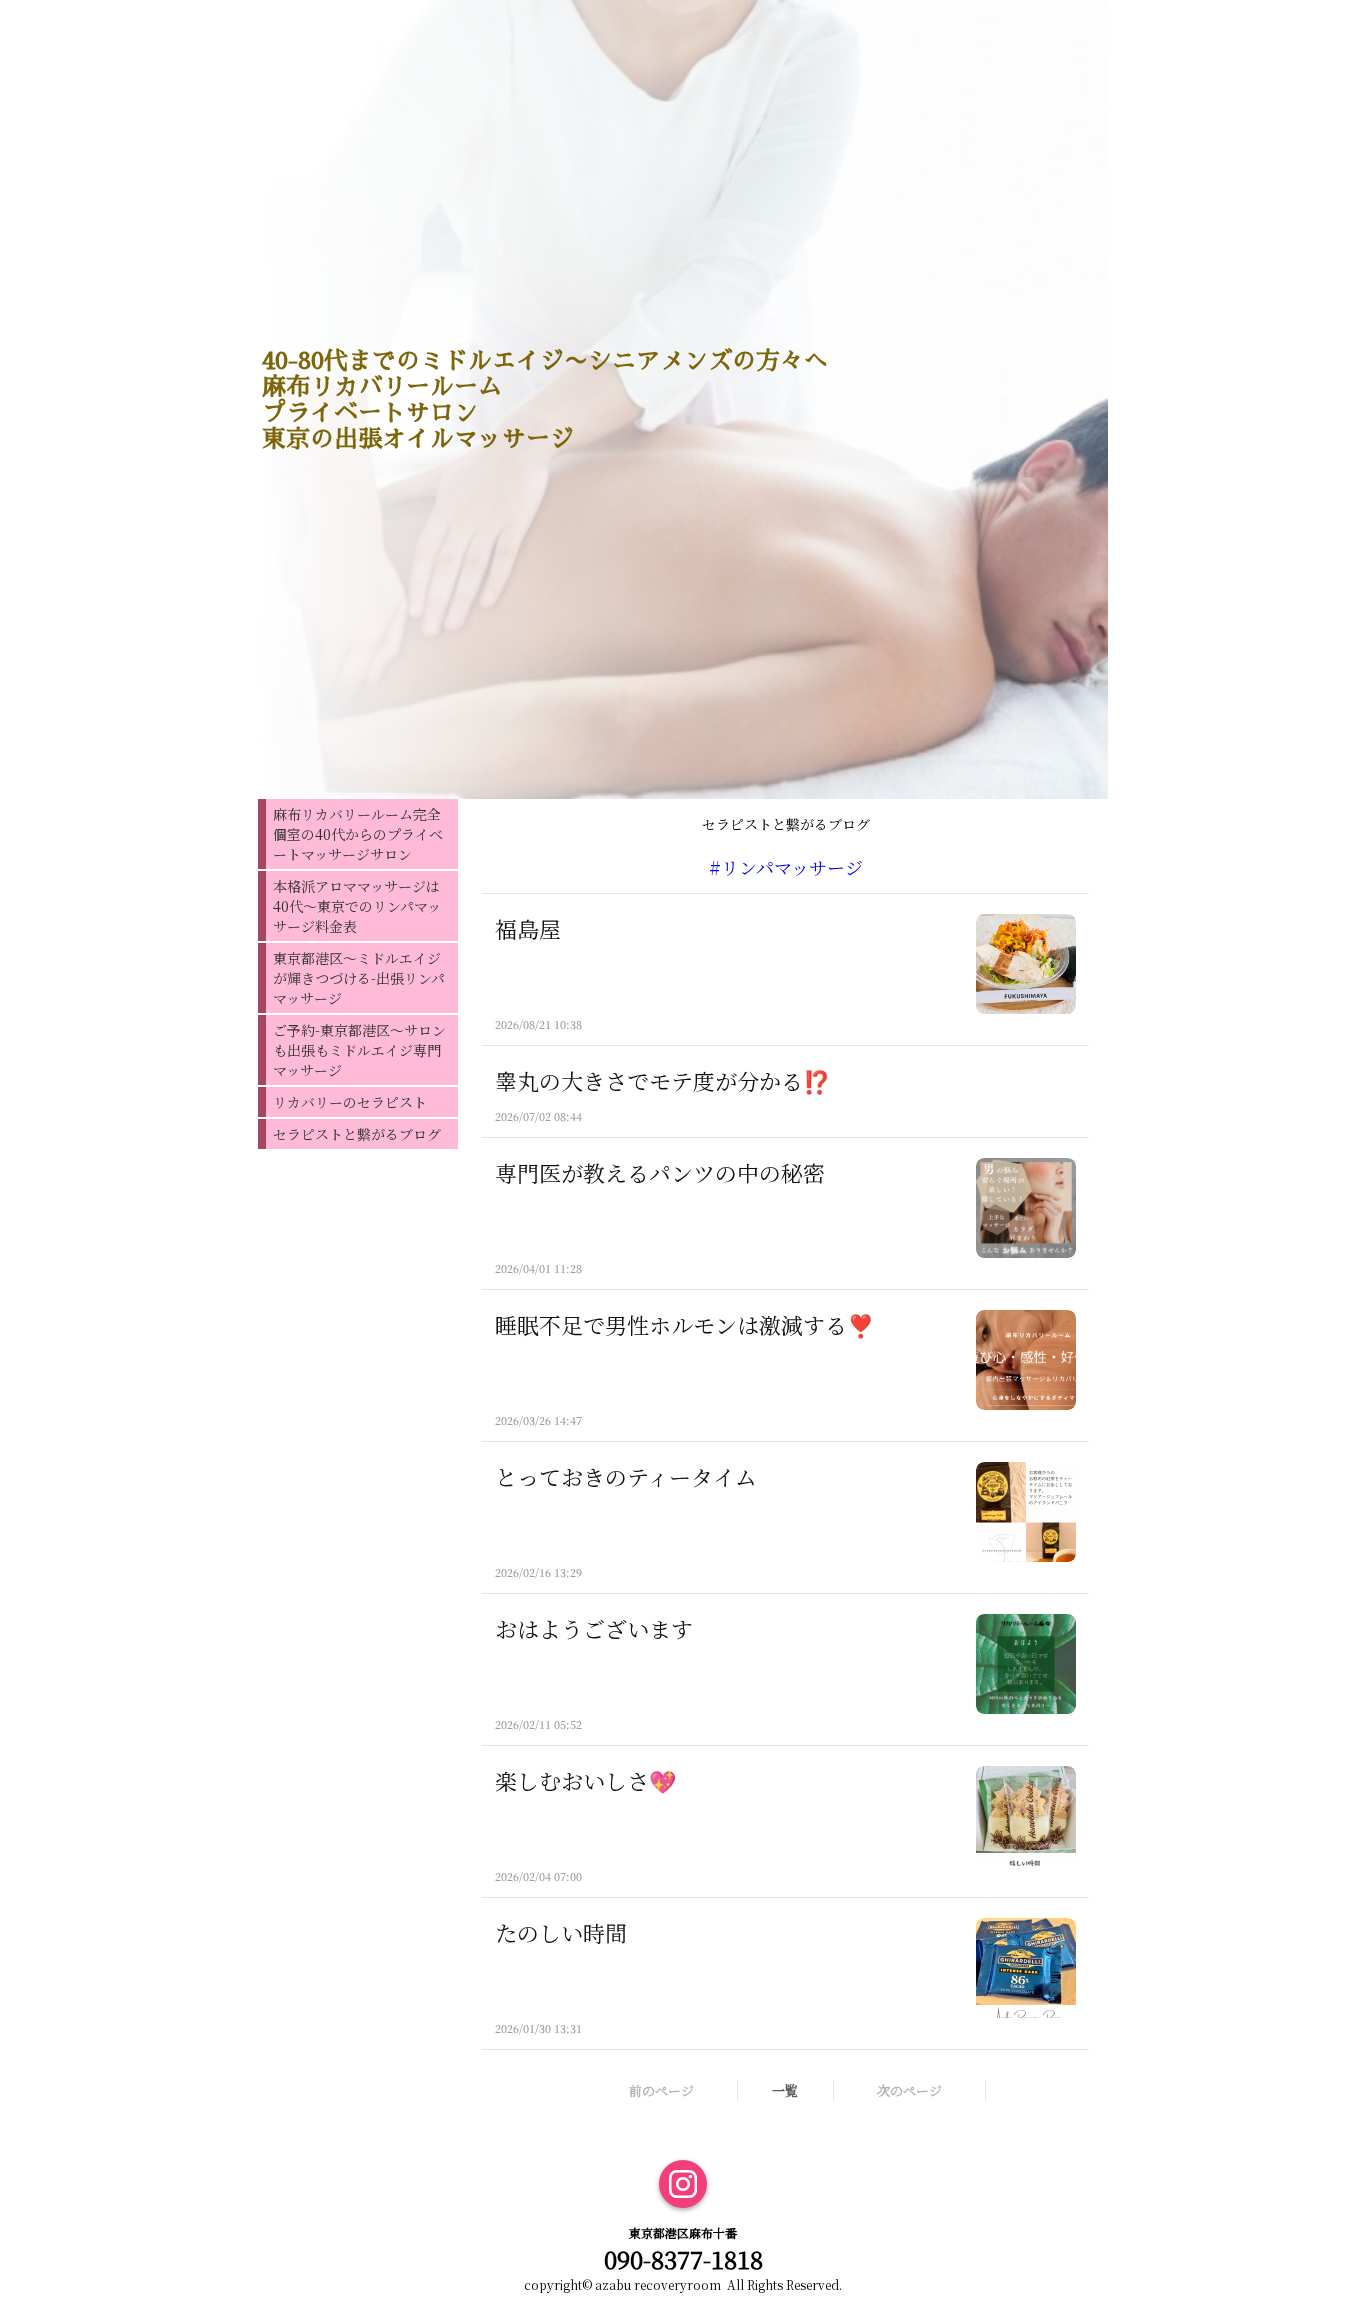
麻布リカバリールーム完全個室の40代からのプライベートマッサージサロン (358, 834)
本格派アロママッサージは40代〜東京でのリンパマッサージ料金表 (357, 906)
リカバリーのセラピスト (350, 1102)
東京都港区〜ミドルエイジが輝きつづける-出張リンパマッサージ (359, 978)
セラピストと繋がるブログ (357, 1134)
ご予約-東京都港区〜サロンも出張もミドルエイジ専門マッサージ (359, 1050)
